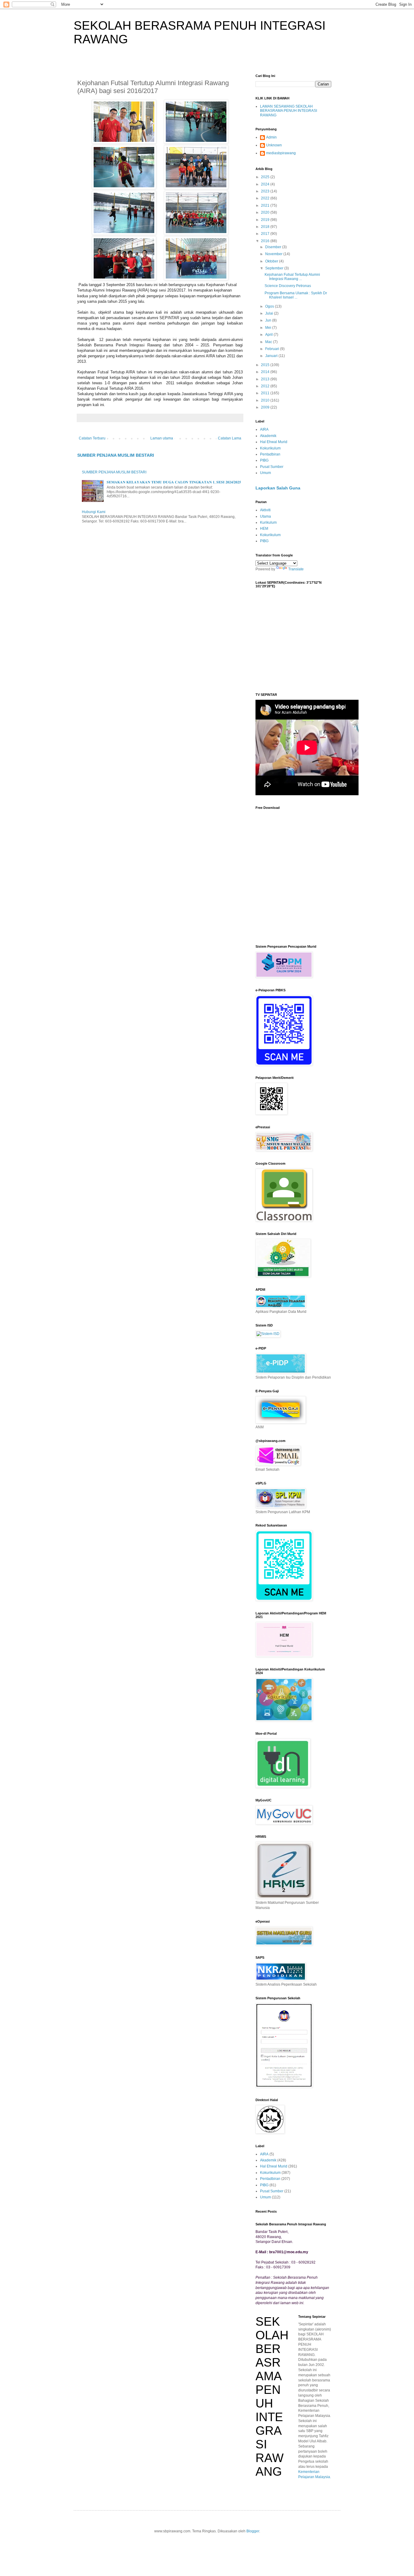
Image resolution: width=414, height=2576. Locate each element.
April (269, 335)
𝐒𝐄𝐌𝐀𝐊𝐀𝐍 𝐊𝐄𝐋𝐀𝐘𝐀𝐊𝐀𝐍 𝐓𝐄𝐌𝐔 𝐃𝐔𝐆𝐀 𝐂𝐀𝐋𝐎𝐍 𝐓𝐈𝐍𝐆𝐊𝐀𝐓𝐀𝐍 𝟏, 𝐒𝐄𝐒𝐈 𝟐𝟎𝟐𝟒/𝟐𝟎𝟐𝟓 (174, 482)
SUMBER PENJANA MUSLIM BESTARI (116, 455)
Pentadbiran (270, 454)
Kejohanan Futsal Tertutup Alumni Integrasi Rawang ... (292, 277)
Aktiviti (265, 510)
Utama (265, 516)
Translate (296, 569)
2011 (266, 393)
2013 (266, 379)
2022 (266, 198)
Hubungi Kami (94, 512)
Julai (270, 313)
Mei (269, 328)
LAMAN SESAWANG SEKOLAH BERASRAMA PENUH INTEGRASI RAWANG (289, 111)
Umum (265, 473)
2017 (266, 234)
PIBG (264, 460)
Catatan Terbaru (92, 438)
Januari (272, 356)
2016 (266, 241)
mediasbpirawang (281, 153)
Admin (271, 137)
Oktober (272, 261)
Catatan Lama (230, 438)
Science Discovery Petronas (288, 286)
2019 (266, 220)
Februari (273, 349)
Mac (269, 342)
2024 (266, 184)
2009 (266, 407)
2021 (266, 205)
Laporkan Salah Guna (278, 488)
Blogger (253, 2531)
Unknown (274, 145)
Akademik (268, 436)
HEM (264, 529)
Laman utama (162, 438)
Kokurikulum (270, 448)
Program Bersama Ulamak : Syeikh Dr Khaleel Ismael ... (296, 295)
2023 (266, 191)
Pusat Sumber (272, 467)
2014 (266, 372)
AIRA (264, 429)
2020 (266, 212)
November (274, 254)
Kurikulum (268, 522)
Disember (274, 247)
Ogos (270, 306)
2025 (266, 177)
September (275, 268)
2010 (266, 400)
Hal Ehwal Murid (274, 442)
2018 (266, 227)
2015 (266, 365)
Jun (269, 320)
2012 (266, 386)
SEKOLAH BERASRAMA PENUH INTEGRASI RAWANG (272, 2396)
